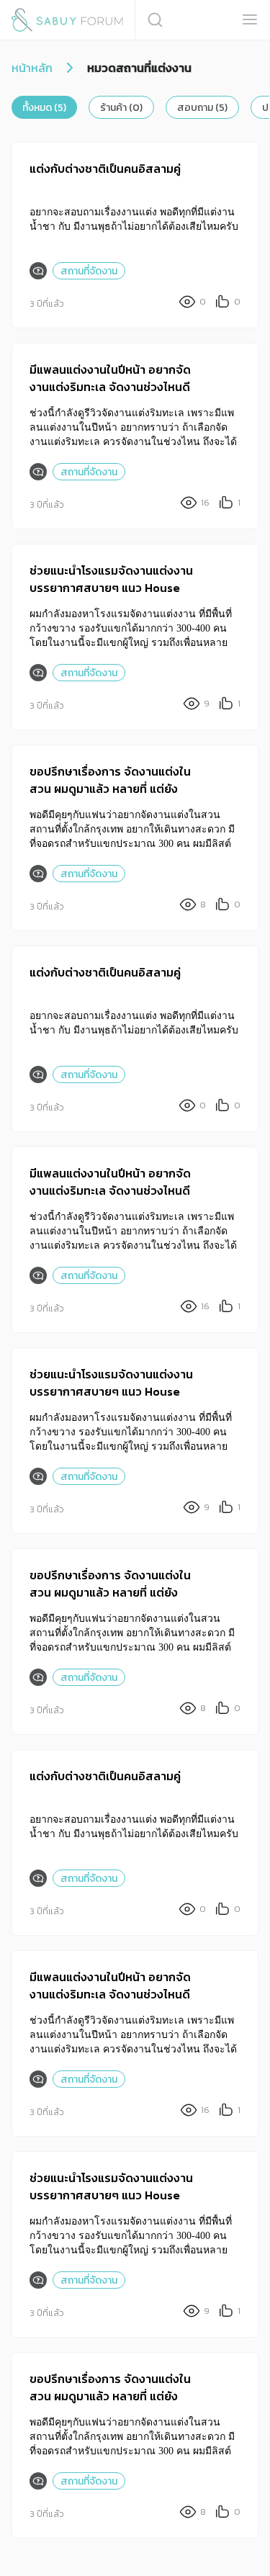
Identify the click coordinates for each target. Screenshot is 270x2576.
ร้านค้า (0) (121, 108)
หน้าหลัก (32, 68)
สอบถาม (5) (202, 108)
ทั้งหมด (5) (44, 108)
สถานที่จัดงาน (89, 271)
